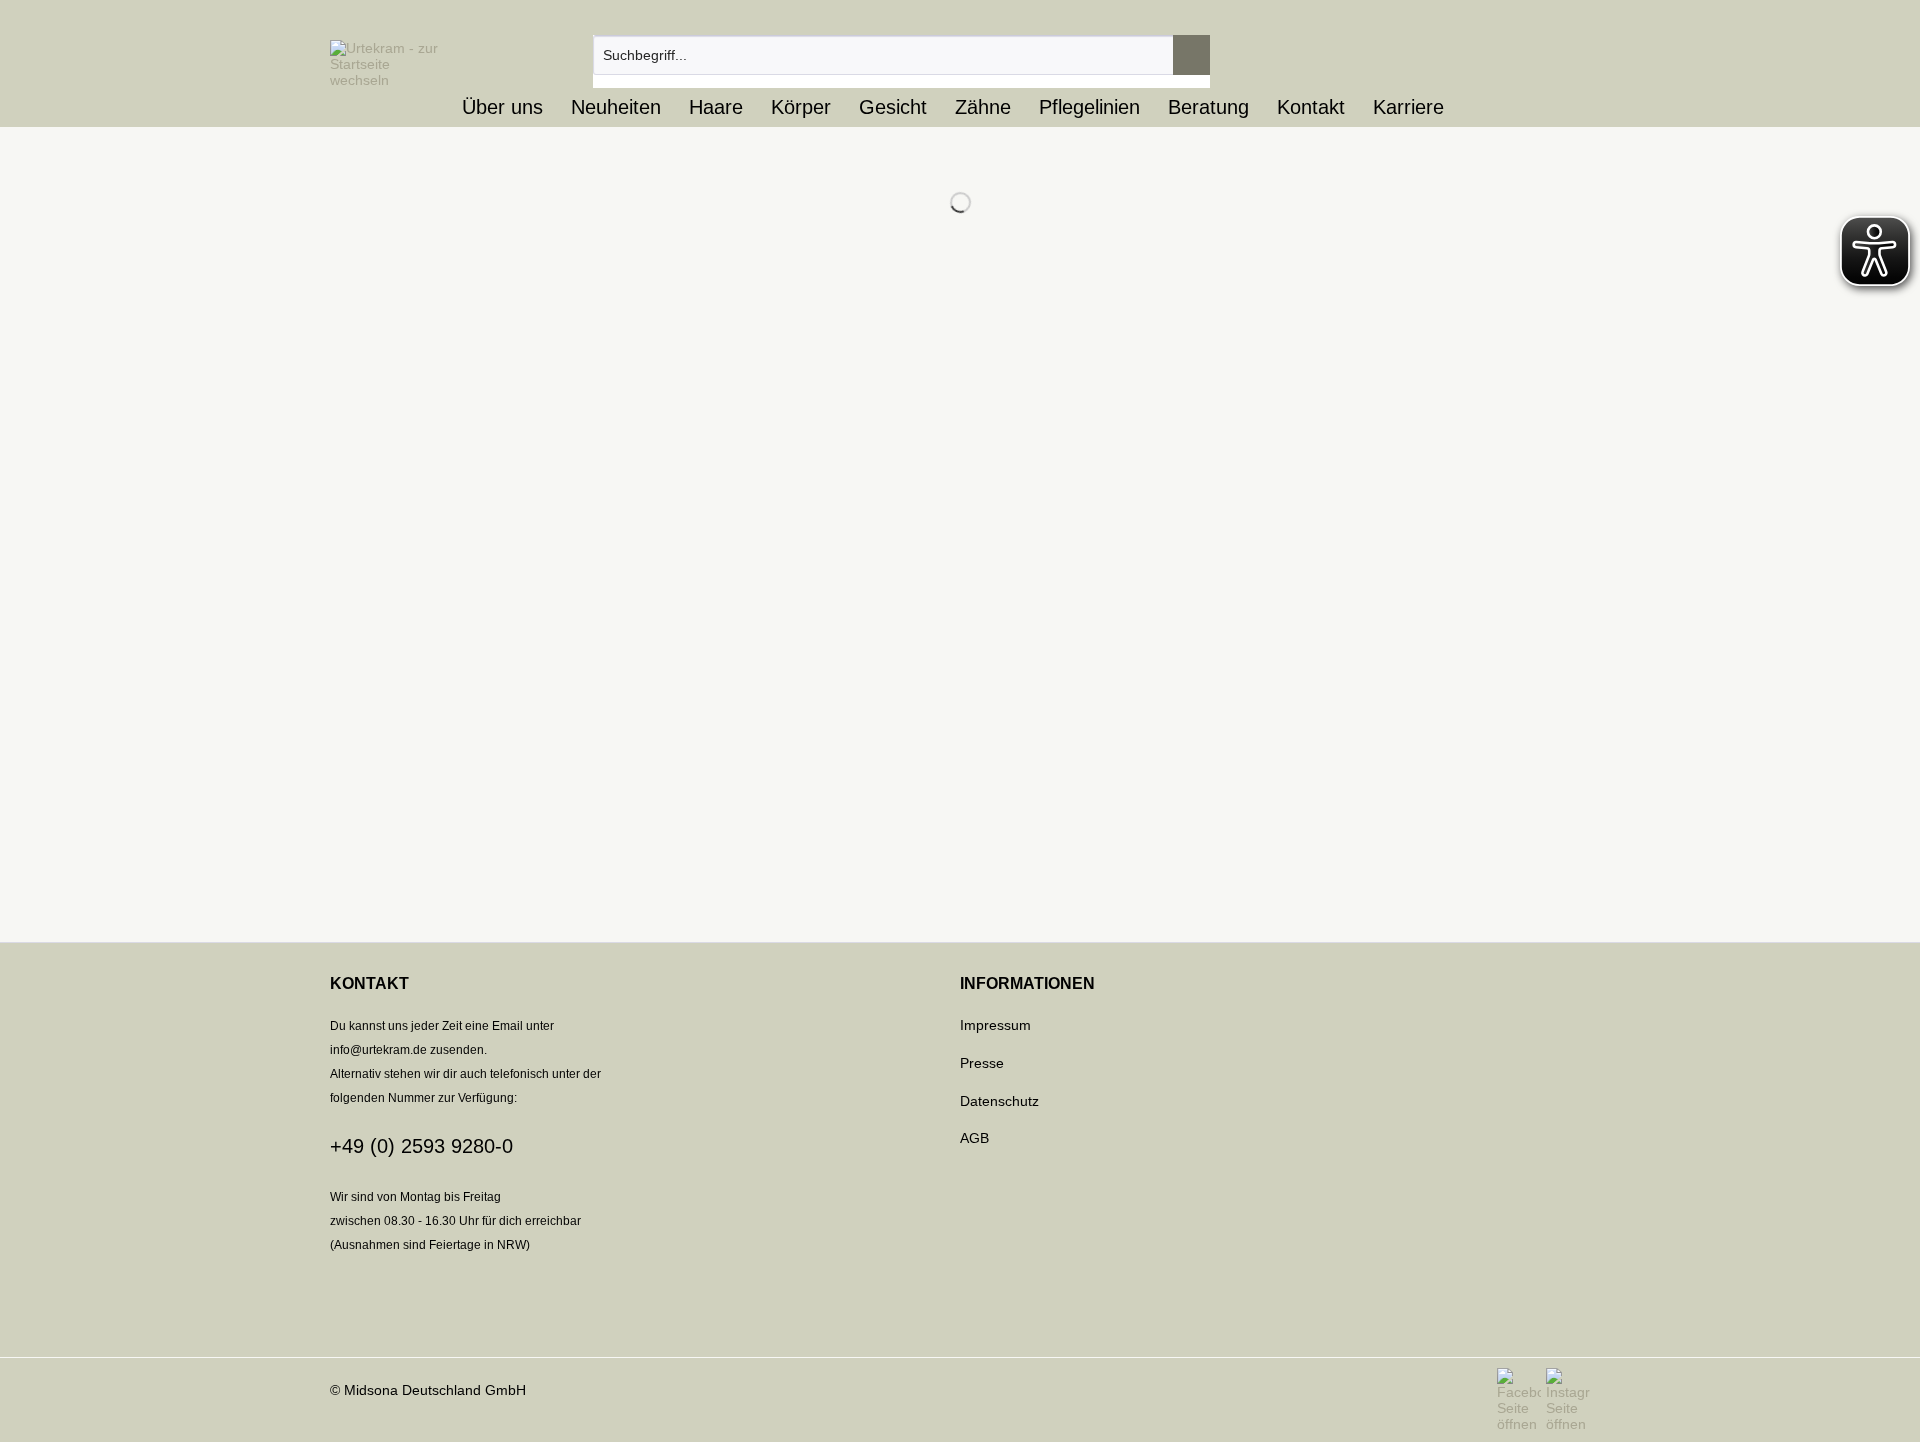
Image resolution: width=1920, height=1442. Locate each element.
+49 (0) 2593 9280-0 (421, 1146)
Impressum (995, 1025)
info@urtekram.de (378, 1050)
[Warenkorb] (1555, 55)
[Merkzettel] (1437, 55)
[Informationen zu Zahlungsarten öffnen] (960, 1317)
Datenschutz (999, 1101)
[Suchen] (1191, 55)
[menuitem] (901, 63)
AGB (974, 1138)
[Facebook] (1521, 1400)
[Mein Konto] (1496, 55)
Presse (982, 1063)
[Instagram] (1568, 1400)
